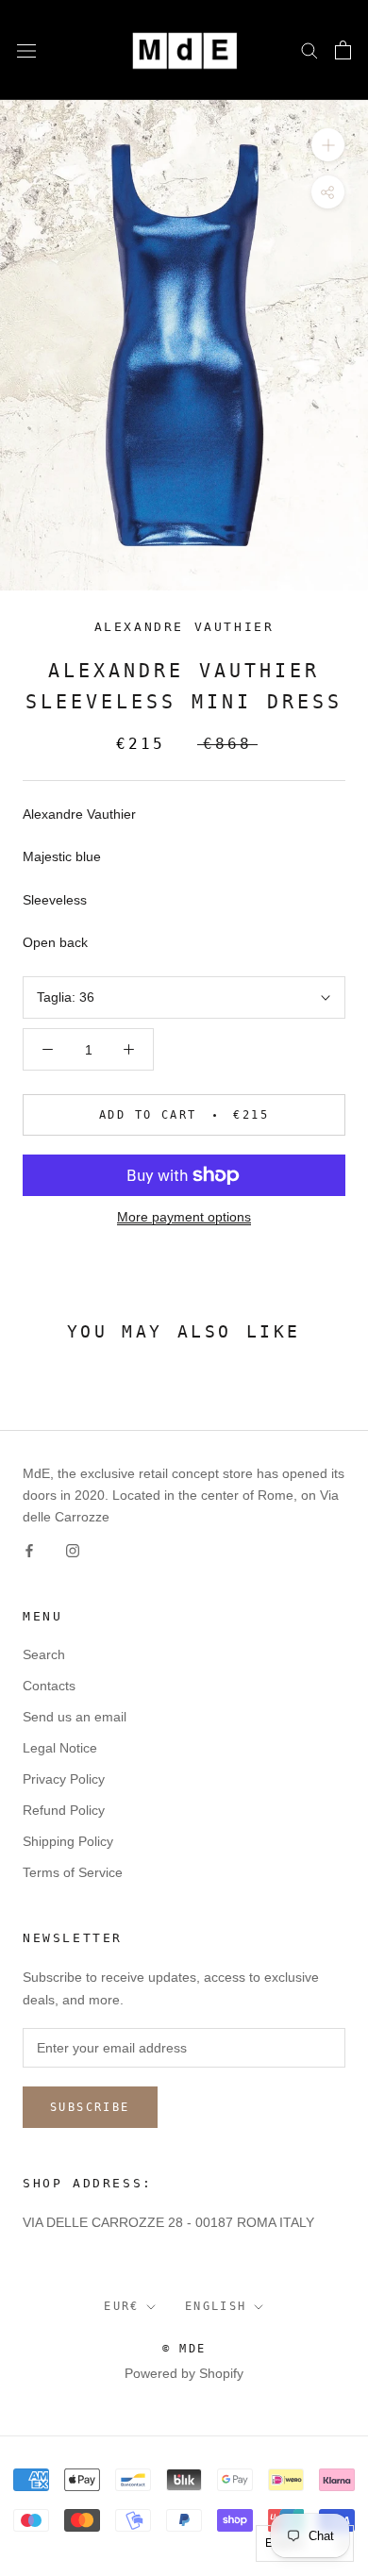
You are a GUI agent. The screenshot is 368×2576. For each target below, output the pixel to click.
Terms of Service (73, 1872)
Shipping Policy (68, 1841)
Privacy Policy (64, 1779)
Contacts (49, 1686)
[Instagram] (73, 1550)
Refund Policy (64, 1810)
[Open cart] (343, 50)
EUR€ (122, 2306)
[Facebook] (29, 1550)
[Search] (309, 50)
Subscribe (90, 2107)
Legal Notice (60, 1748)
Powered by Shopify (184, 2373)
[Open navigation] (26, 50)
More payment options (184, 1217)
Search (44, 1654)
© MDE (184, 2349)
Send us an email (75, 1717)
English (216, 2306)
